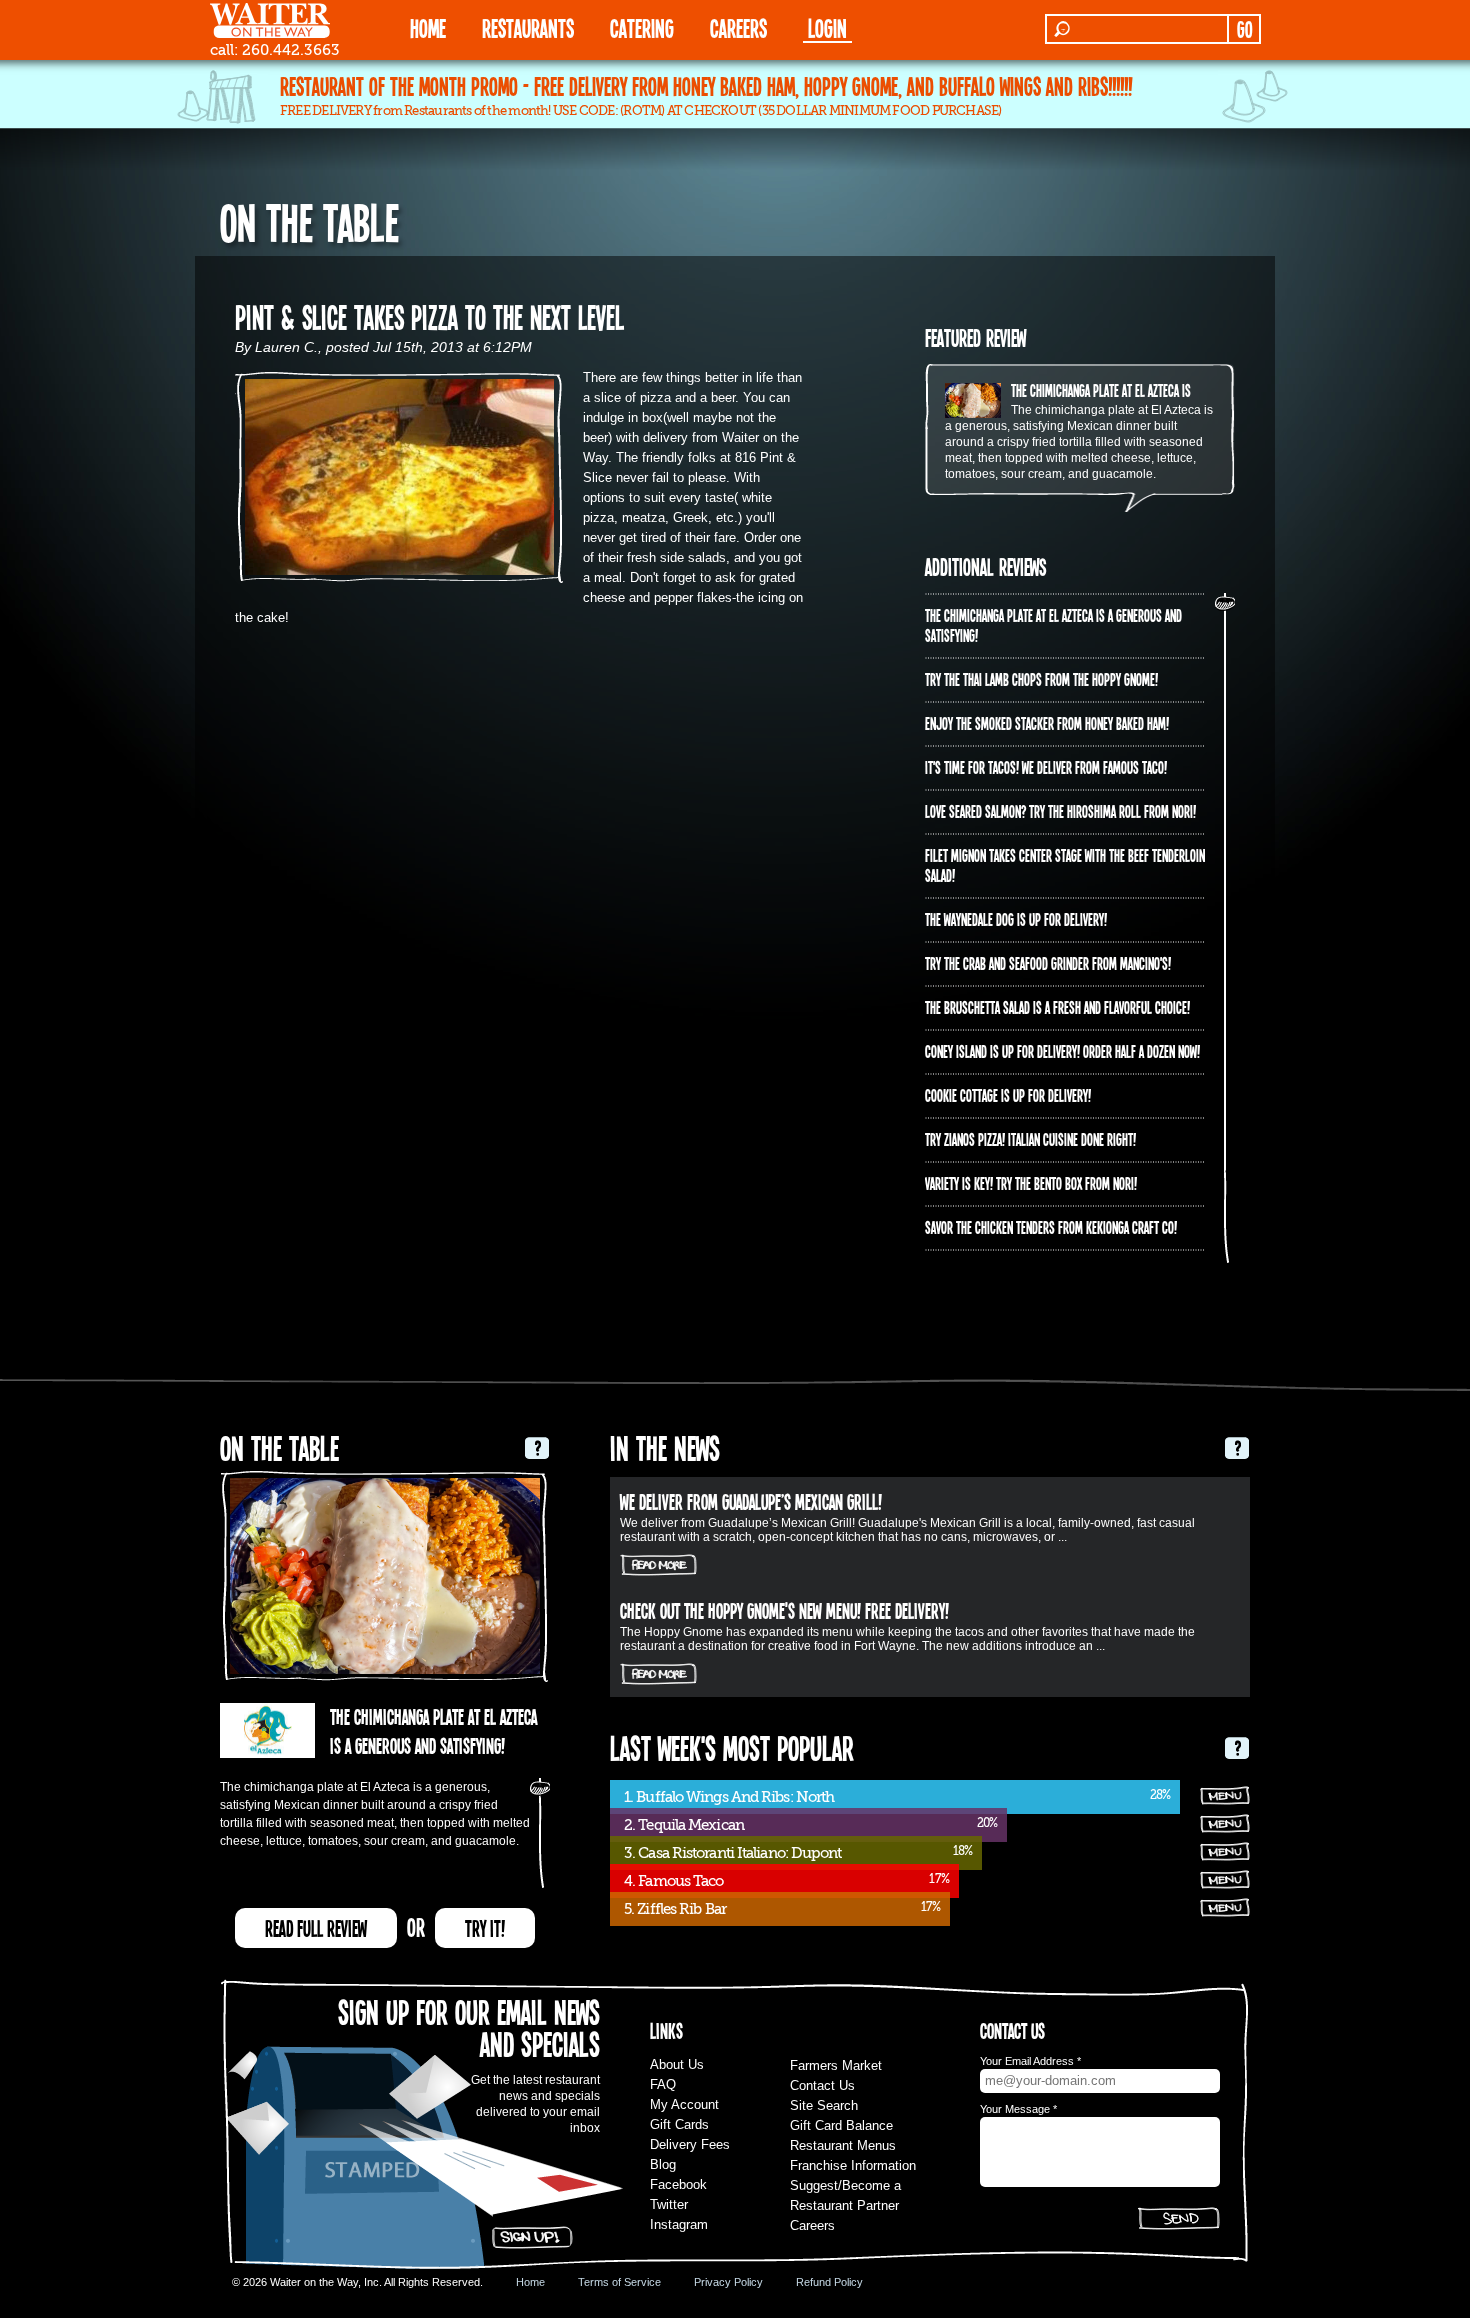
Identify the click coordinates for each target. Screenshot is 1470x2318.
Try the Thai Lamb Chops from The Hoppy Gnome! (1041, 679)
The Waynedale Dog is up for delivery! (1016, 919)
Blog (663, 2164)
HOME (428, 27)
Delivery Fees (690, 2144)
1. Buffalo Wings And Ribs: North (729, 1797)
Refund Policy (829, 2282)
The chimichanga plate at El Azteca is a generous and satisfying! (1167, 390)
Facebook (678, 2184)
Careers (738, 27)
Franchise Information (853, 2165)
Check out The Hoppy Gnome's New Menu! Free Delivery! (784, 1610)
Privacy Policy (728, 2282)
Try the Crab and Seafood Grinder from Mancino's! (1048, 963)
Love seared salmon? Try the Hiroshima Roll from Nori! (1060, 811)
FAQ (663, 2084)
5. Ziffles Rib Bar (675, 1909)
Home (530, 2282)
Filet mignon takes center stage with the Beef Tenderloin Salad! (1065, 865)
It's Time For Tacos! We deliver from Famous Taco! (1046, 767)
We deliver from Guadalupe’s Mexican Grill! (751, 1501)
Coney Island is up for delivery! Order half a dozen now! (1062, 1051)
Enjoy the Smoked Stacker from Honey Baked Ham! (1047, 723)
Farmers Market (836, 2065)
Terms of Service (619, 2282)
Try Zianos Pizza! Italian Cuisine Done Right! (1030, 1139)
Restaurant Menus (843, 2145)
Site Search (824, 2105)
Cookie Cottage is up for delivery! (1008, 1095)
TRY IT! (485, 1928)
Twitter (669, 2204)
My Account (684, 2104)
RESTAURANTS (528, 27)
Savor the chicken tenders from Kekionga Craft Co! (1051, 1227)
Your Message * (1018, 2109)
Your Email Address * (1030, 2061)
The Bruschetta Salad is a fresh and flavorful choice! (1057, 1007)
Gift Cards (679, 2124)
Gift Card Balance (841, 2125)
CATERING (642, 27)
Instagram (679, 2224)
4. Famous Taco (673, 1881)
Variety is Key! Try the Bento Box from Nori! (1031, 1183)
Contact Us (822, 2085)
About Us (677, 2064)
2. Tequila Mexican (684, 1825)
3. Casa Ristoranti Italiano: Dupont (733, 1853)
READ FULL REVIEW (316, 1928)
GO (1244, 29)
